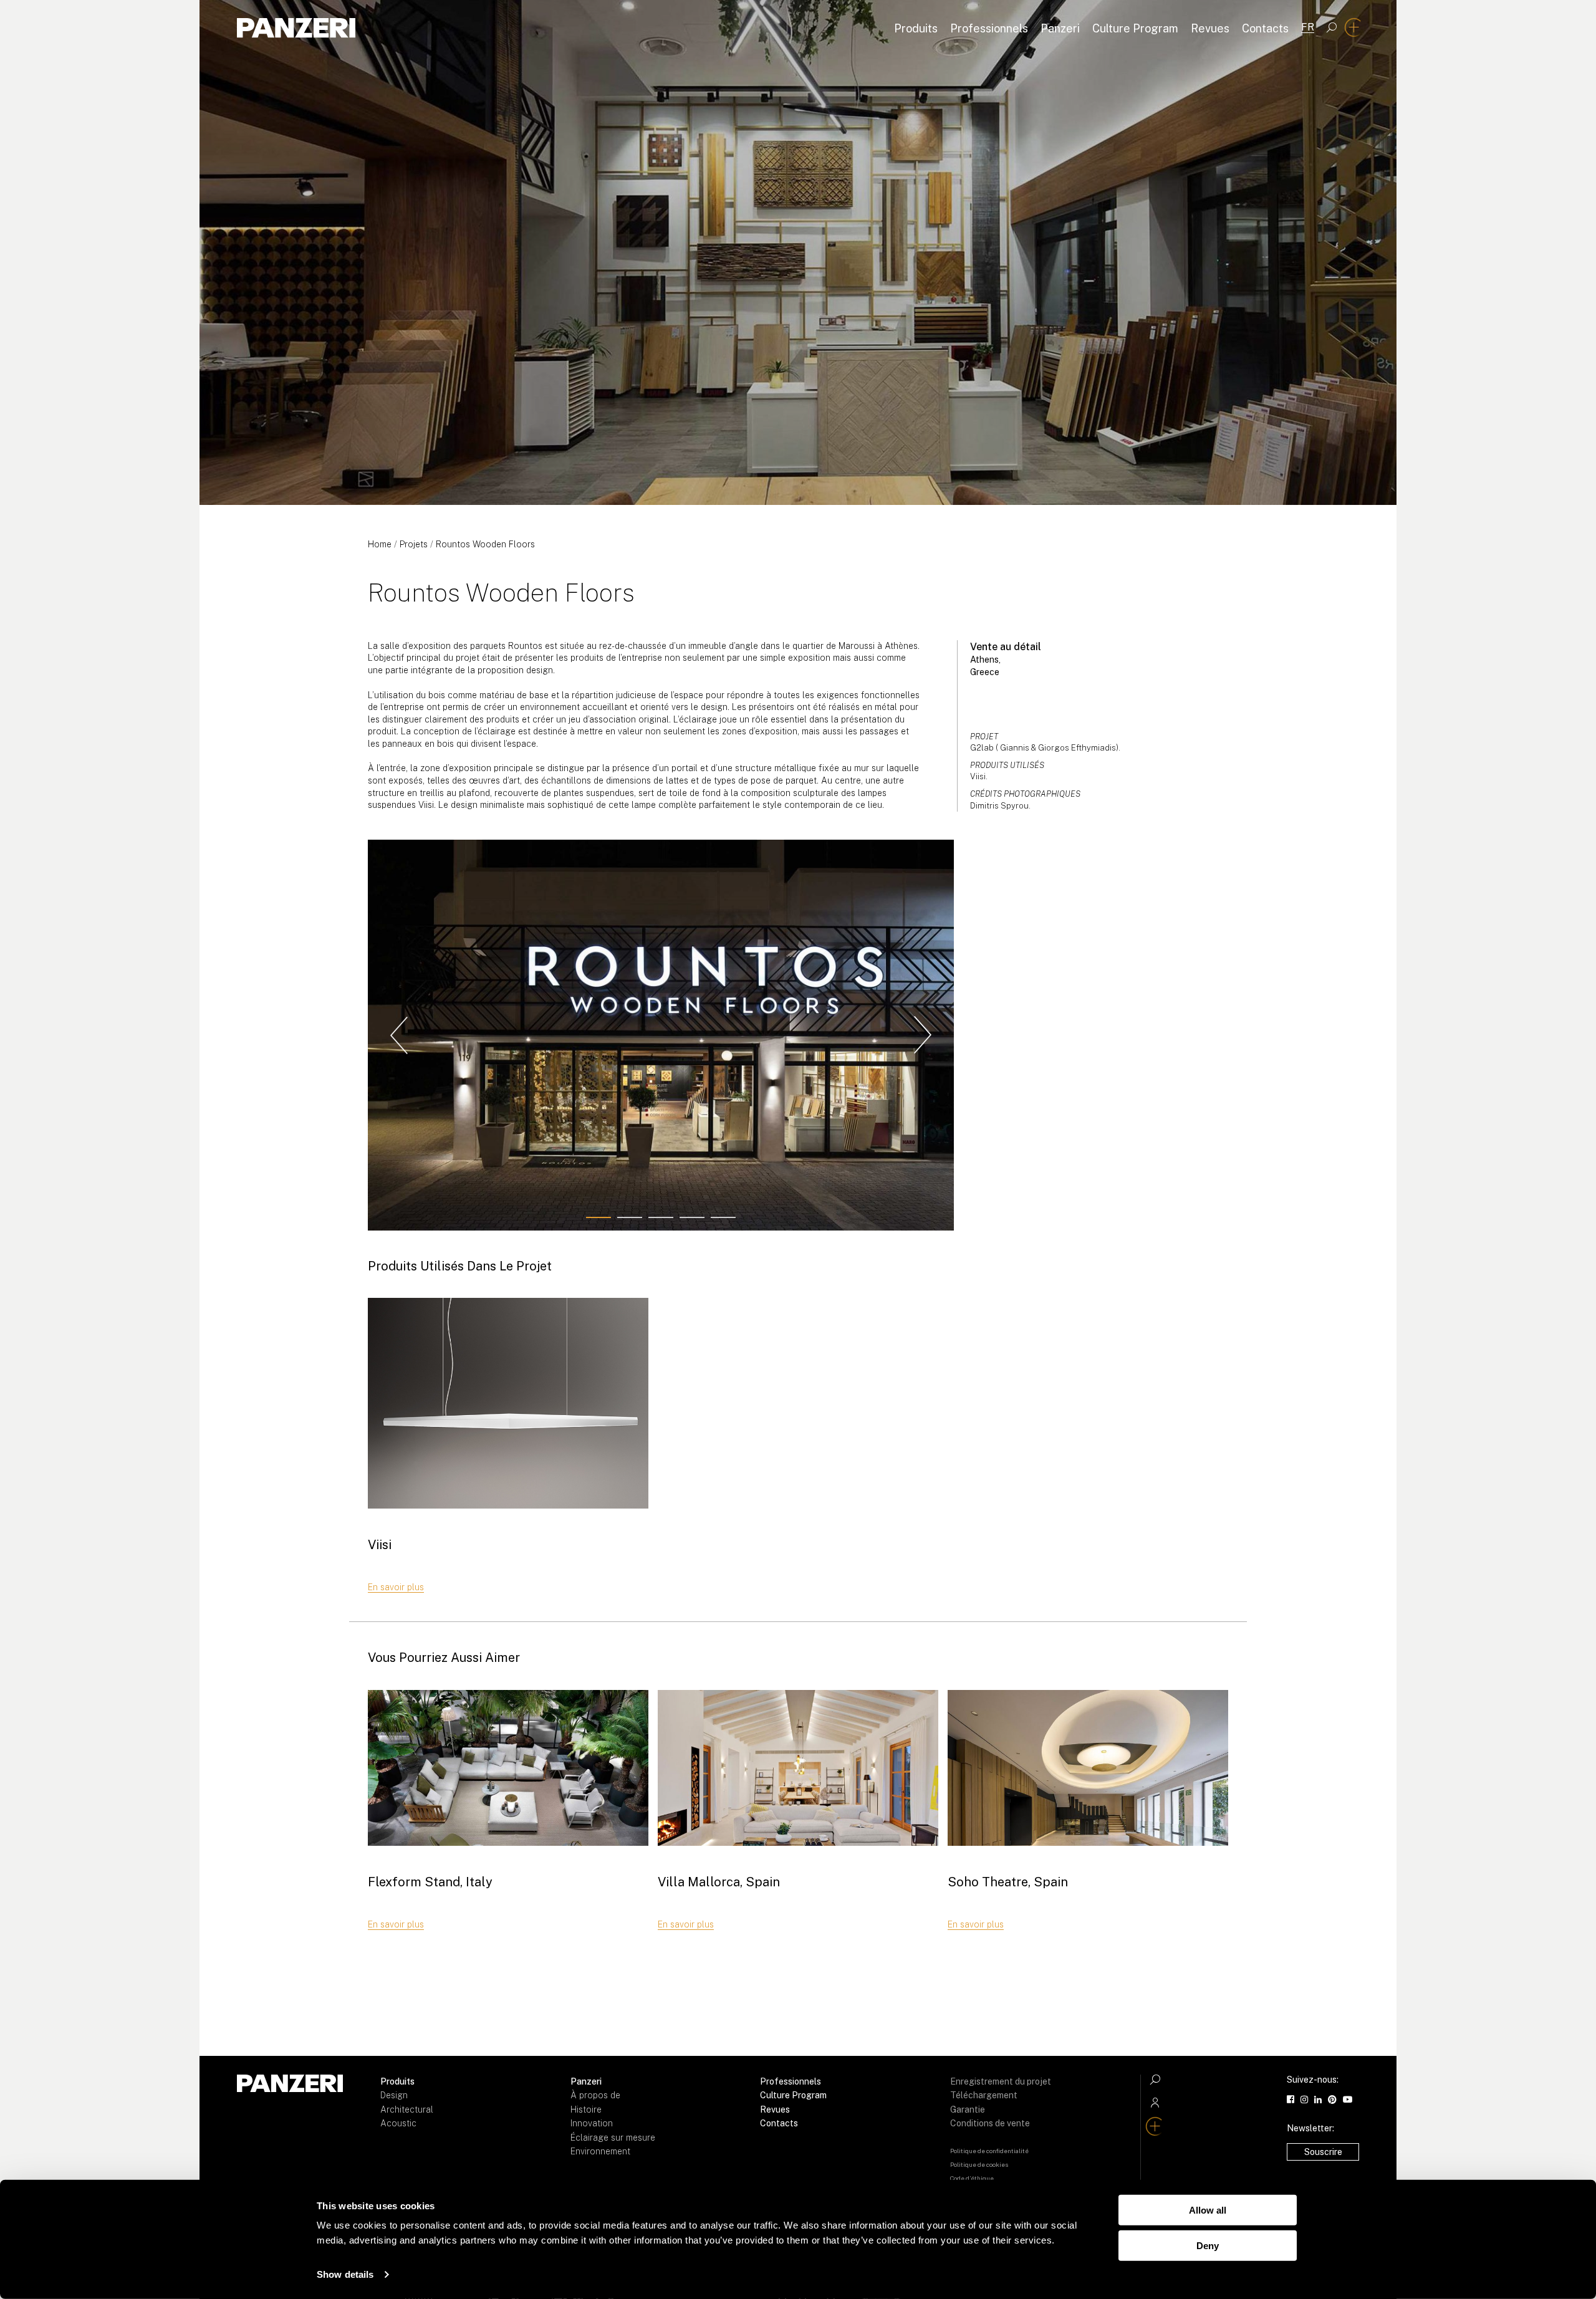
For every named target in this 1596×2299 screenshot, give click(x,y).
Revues (1210, 28)
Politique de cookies (979, 2164)
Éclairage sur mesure (613, 2138)
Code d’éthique (972, 2178)
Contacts (1265, 28)
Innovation (592, 2123)
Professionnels (989, 28)
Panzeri (1060, 28)
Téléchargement (984, 2095)
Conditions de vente (990, 2123)
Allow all (1208, 2210)
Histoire (586, 2109)
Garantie (968, 2109)
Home (380, 544)
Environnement (600, 2151)
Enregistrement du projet (1001, 2081)
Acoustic (398, 2123)
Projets (414, 544)
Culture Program (1135, 28)
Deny (1208, 2245)
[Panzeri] (296, 28)
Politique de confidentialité (989, 2151)
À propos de (595, 2095)
